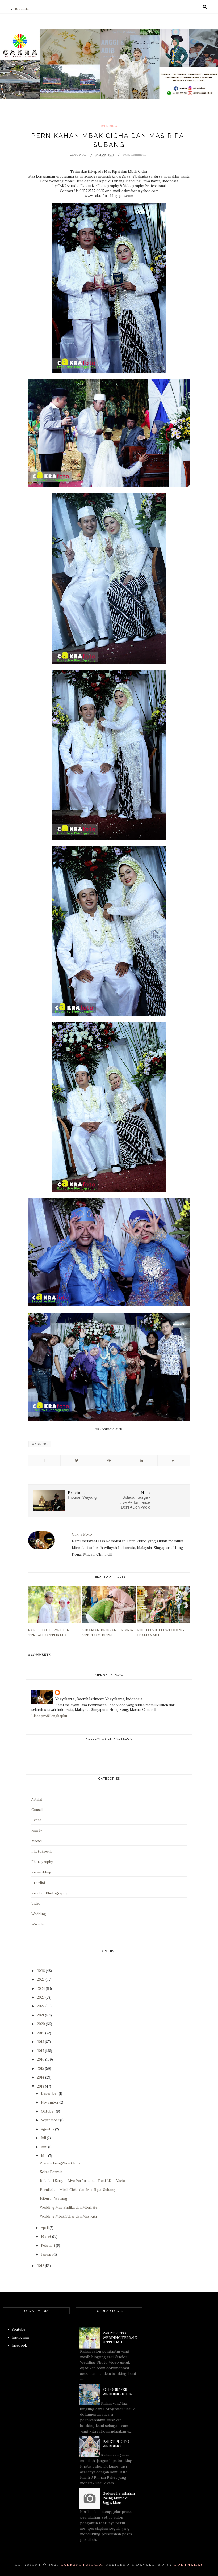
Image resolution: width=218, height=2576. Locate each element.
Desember (50, 2094)
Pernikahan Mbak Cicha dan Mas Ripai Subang (78, 2190)
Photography (42, 1862)
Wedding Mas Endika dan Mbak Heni (70, 2208)
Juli (44, 2138)
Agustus (48, 2129)
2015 (41, 2069)
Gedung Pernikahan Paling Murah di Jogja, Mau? (119, 2498)
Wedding (109, 126)
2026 (41, 1971)
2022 (41, 2006)
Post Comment (134, 155)
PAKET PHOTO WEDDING (116, 2444)
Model (37, 1841)
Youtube (18, 2330)
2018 (41, 2042)
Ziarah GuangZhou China (60, 2163)
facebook (19, 2345)
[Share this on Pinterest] (109, 1460)
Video (36, 1904)
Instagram (20, 2338)
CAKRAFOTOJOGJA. (82, 2564)
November (50, 2102)
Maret (47, 2237)
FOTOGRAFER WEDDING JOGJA (117, 2392)
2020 (41, 2024)
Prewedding (41, 1872)
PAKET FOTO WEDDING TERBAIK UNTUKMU (120, 2338)
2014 (41, 2077)
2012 (41, 2266)
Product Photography (49, 1893)
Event (36, 1820)
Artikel (37, 1799)
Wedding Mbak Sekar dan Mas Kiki (68, 2216)
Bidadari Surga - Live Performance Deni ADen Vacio (83, 2181)
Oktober (48, 2111)
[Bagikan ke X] (77, 1460)
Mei (45, 2156)
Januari (47, 2254)
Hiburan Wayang (54, 2199)
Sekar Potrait (51, 2172)
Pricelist (38, 1883)
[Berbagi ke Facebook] (44, 1460)
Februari (48, 2246)
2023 (41, 1997)
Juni (45, 2147)
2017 (41, 2051)
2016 (41, 2060)
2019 (41, 2033)
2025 (41, 1980)
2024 (41, 1989)
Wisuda (37, 1924)
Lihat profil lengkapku (49, 1716)
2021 (41, 2015)
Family (37, 1830)
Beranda (22, 9)
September (51, 2120)
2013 (41, 2086)
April (45, 2228)
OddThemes (189, 2564)
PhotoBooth (41, 1851)
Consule (38, 1810)
